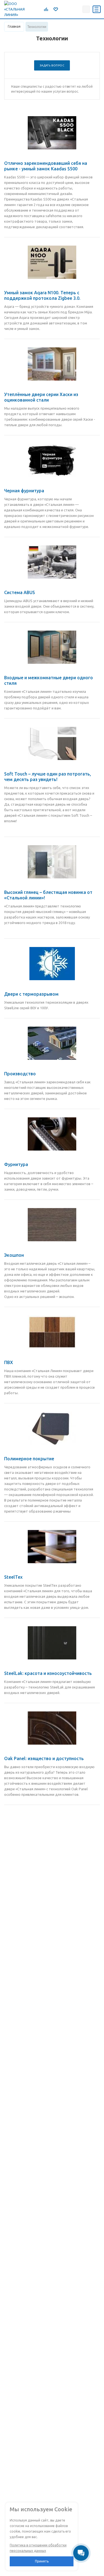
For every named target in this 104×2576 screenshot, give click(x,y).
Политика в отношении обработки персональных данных (38, 2548)
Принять (42, 2561)
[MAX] (76, 9)
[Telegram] (64, 9)
